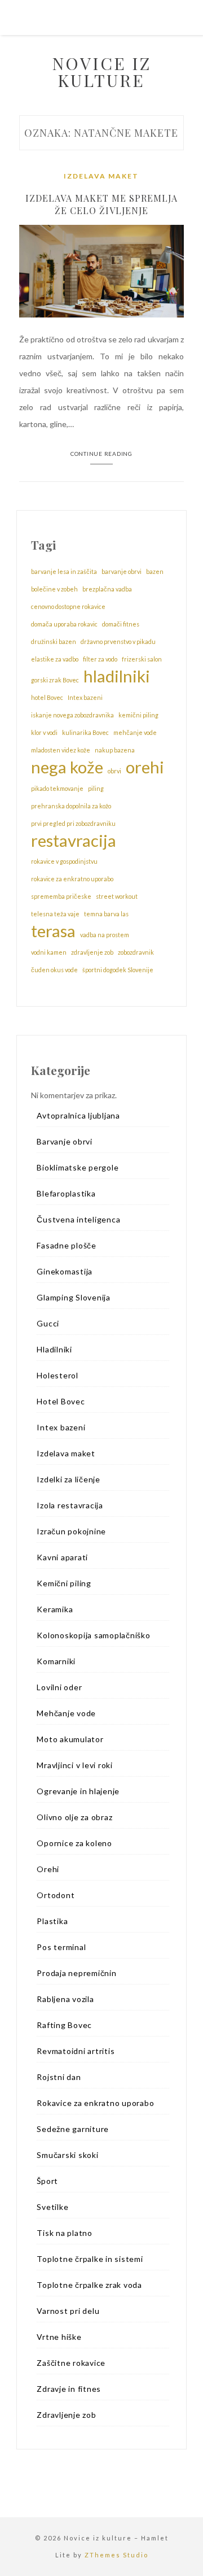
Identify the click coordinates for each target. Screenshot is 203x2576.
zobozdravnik (136, 952)
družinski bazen (54, 641)
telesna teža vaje (55, 914)
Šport (47, 2181)
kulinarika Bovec (85, 732)
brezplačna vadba (107, 589)
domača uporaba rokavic (64, 624)
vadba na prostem (105, 935)
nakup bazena (115, 750)
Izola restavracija (70, 1505)
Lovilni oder (59, 1687)
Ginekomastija (65, 1271)
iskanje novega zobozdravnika (72, 715)
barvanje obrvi (122, 571)
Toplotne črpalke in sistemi (90, 2259)
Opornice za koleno (74, 1843)
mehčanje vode (135, 732)
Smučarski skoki (67, 2155)
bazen (155, 571)
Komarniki (56, 1661)
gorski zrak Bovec (55, 680)
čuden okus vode (54, 970)
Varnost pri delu (68, 2311)
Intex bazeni (85, 697)
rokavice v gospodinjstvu (64, 861)
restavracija (74, 841)
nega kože (67, 767)
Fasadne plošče (67, 1245)
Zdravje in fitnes (69, 2389)
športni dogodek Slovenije (118, 970)
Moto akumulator (70, 1739)
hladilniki (117, 676)
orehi (145, 767)
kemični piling (138, 715)
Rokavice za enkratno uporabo (95, 2103)
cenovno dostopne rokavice (68, 606)
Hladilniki (54, 1349)
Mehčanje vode (66, 1713)
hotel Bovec (47, 697)
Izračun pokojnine (71, 1531)
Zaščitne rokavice (71, 2363)
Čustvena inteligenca (78, 1219)
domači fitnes (121, 624)
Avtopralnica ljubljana (78, 1115)
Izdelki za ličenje (69, 1479)
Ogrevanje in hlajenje (78, 1791)
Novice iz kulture (101, 72)
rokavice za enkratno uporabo (72, 879)
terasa (53, 931)
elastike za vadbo (55, 659)
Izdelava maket (101, 176)
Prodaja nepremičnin (76, 1973)
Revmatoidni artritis (76, 2051)
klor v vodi (44, 732)
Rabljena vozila (65, 1999)
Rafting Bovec (64, 2025)
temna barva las (106, 914)
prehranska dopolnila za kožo (71, 806)
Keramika (55, 1609)
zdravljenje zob (92, 952)
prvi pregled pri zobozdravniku (73, 823)
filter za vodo (100, 659)
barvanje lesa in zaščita (64, 571)
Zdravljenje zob (66, 2415)
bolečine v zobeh (54, 589)
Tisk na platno (65, 2233)
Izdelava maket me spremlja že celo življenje (101, 204)
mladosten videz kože (61, 750)
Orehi (48, 1869)
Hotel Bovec (61, 1401)
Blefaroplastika (66, 1193)
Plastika (52, 1921)
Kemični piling (64, 1583)
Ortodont (56, 1895)
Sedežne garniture (73, 2129)
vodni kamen (49, 952)
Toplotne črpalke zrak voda (89, 2285)
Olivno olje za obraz (74, 1817)
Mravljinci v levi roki (75, 1765)
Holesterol (58, 1375)
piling (96, 788)
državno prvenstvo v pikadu (118, 641)
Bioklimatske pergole (78, 1167)
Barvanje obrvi (65, 1141)
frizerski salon (142, 659)
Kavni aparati (62, 1557)
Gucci (48, 1323)
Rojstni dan (59, 2077)
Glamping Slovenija (74, 1297)
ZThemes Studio (116, 2555)
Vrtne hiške (59, 2337)
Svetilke (52, 2207)
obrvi (114, 771)
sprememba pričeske (61, 896)
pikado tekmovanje (57, 788)
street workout (117, 896)
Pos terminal (61, 1947)
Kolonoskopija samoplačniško (93, 1635)
